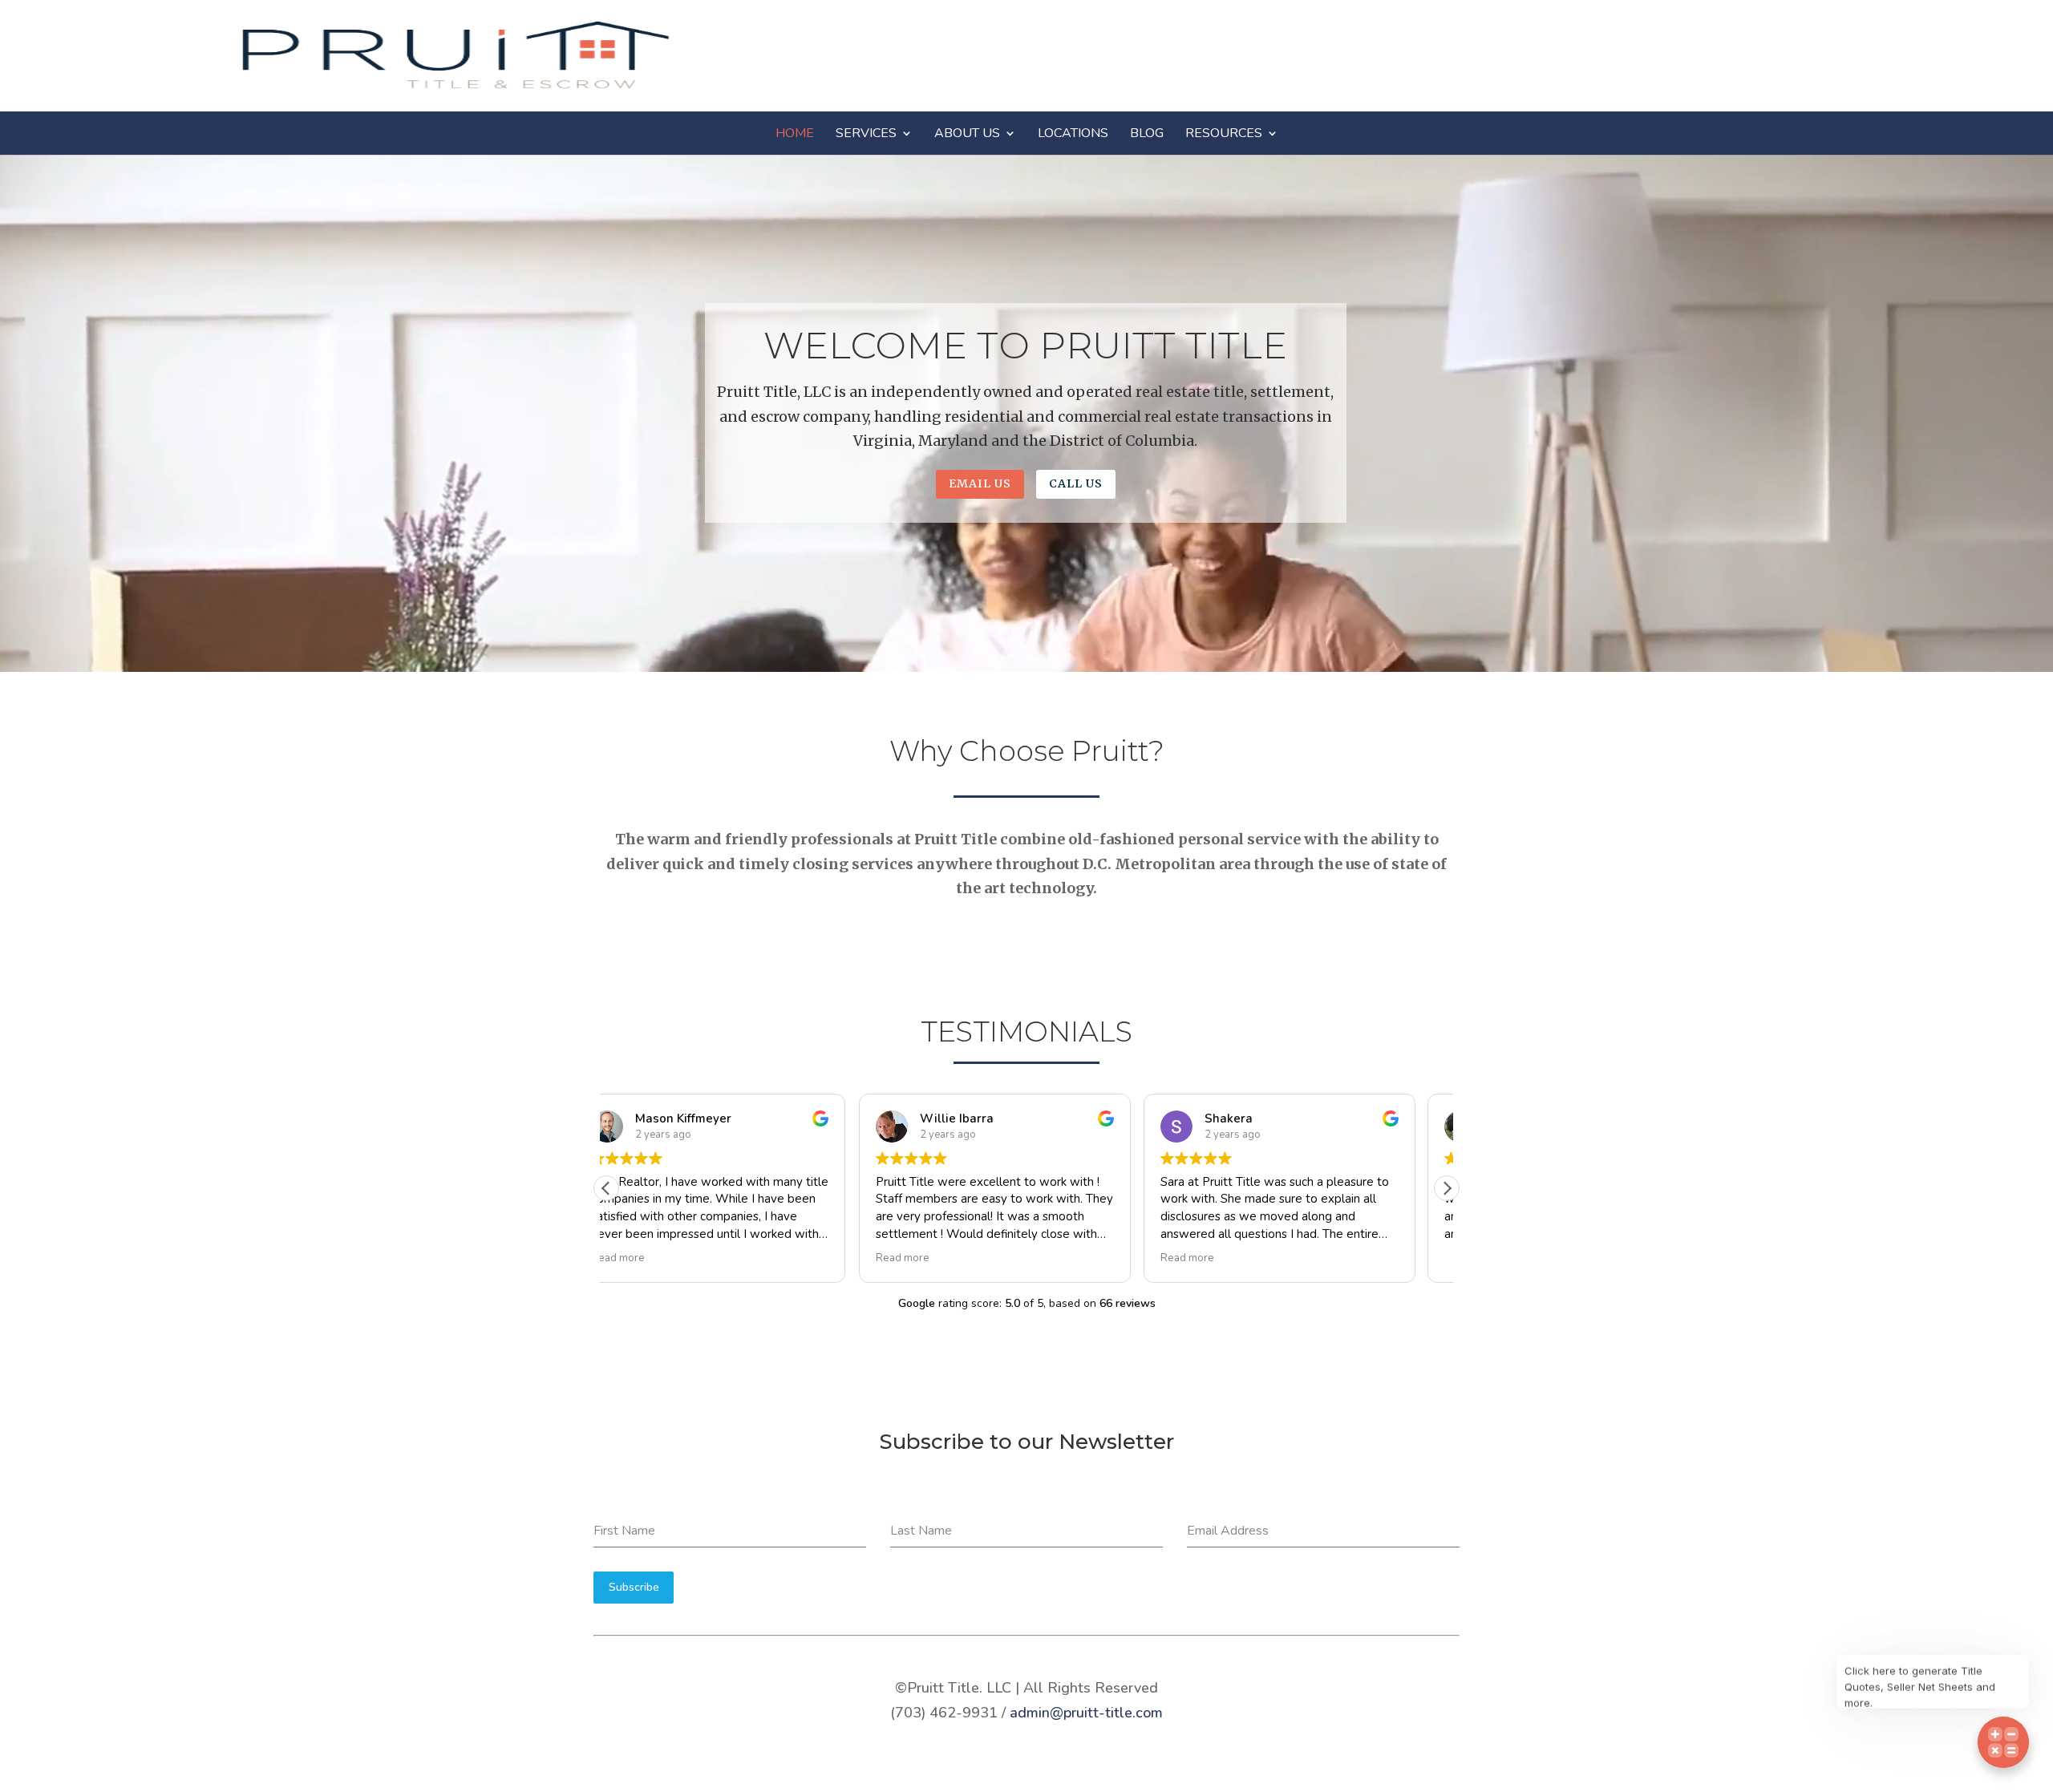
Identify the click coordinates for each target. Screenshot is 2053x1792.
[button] (1447, 1188)
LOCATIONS (1073, 133)
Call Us (1076, 483)
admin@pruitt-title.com (1086, 1713)
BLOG (1147, 133)
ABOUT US (967, 133)
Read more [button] (650, 1258)
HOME (795, 133)
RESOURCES (1224, 133)
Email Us (980, 483)
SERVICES (866, 133)
